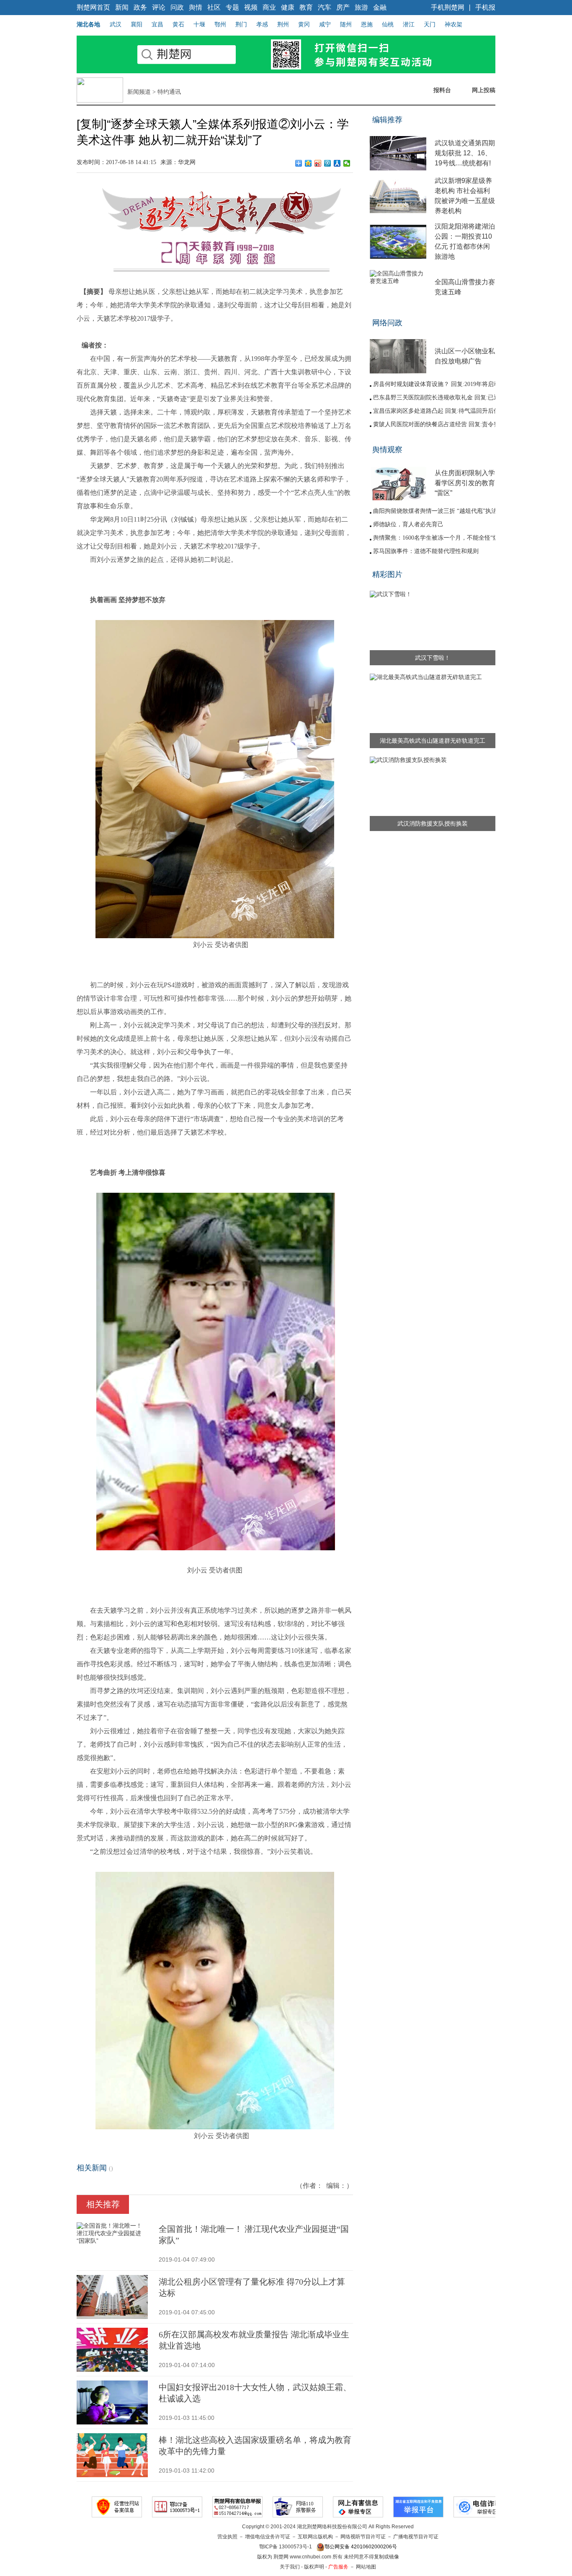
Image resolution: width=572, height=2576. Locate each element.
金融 (380, 7)
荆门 (241, 24)
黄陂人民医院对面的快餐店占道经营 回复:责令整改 (439, 424)
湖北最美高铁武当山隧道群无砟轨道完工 (433, 741)
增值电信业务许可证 (268, 2537)
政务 (140, 7)
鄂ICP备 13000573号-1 (286, 2547)
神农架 (453, 24)
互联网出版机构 (315, 2537)
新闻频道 (139, 92)
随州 (346, 24)
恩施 (367, 24)
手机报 (485, 7)
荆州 (283, 24)
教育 (306, 7)
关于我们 (290, 2567)
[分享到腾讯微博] (328, 163)
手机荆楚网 (448, 7)
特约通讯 (169, 92)
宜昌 (157, 24)
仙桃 (388, 24)
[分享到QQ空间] (308, 163)
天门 (430, 24)
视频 (251, 7)
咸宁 (325, 24)
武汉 (116, 24)
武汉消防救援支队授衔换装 (433, 823)
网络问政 (387, 323)
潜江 (409, 24)
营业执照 (227, 2537)
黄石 (178, 24)
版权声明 (314, 2567)
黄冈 (304, 24)
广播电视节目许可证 (416, 2537)
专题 (232, 7)
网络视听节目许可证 (363, 2537)
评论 (159, 7)
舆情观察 (387, 450)
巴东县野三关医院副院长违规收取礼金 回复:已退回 (439, 398)
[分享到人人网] (337, 163)
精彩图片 (387, 574)
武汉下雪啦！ (433, 658)
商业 (269, 7)
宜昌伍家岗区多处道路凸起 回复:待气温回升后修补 (439, 411)
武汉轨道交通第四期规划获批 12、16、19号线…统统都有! (465, 153)
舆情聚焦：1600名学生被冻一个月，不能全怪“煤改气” (443, 538)
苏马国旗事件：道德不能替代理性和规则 (426, 551)
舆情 (196, 7)
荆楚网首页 (93, 7)
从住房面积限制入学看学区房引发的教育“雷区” (465, 483)
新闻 (122, 7)
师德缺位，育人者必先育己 (408, 524)
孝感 (262, 24)
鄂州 (220, 24)
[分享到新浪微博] (318, 163)
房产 (343, 7)
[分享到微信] (347, 163)
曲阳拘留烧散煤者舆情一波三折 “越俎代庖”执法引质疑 (444, 511)
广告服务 (338, 2567)
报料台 (442, 90)
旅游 (361, 7)
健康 (288, 7)
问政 (177, 7)
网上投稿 (484, 90)
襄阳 (137, 24)
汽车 (325, 7)
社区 (214, 7)
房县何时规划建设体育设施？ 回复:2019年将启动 (436, 384)
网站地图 (366, 2567)
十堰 (199, 24)
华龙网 (187, 162)
